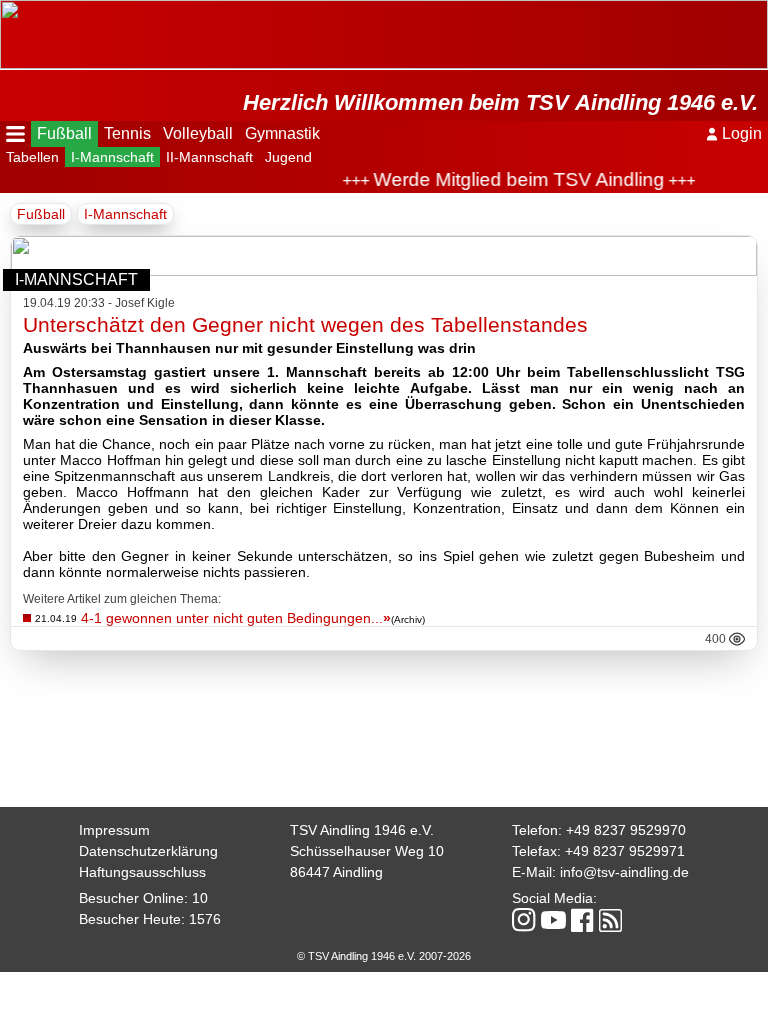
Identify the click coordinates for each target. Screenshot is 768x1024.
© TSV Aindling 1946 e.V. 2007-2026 (384, 956)
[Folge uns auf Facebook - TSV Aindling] (582, 921)
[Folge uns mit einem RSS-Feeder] (610, 922)
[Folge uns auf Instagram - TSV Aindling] (524, 921)
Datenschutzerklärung (148, 851)
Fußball (64, 133)
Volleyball (198, 133)
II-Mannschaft (209, 157)
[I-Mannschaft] (384, 270)
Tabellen (32, 157)
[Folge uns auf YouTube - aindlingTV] (553, 921)
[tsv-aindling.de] (5, 10)
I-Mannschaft (112, 157)
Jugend (288, 157)
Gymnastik (282, 133)
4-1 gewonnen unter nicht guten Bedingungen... (236, 618)
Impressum (114, 830)
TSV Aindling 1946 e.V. (362, 830)
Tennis (127, 133)
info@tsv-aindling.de (624, 872)
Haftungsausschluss (142, 872)
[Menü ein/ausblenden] (15, 134)
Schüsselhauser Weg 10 (367, 851)
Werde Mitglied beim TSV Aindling (512, 179)
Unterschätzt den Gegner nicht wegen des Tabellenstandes (305, 324)
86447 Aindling (336, 872)
